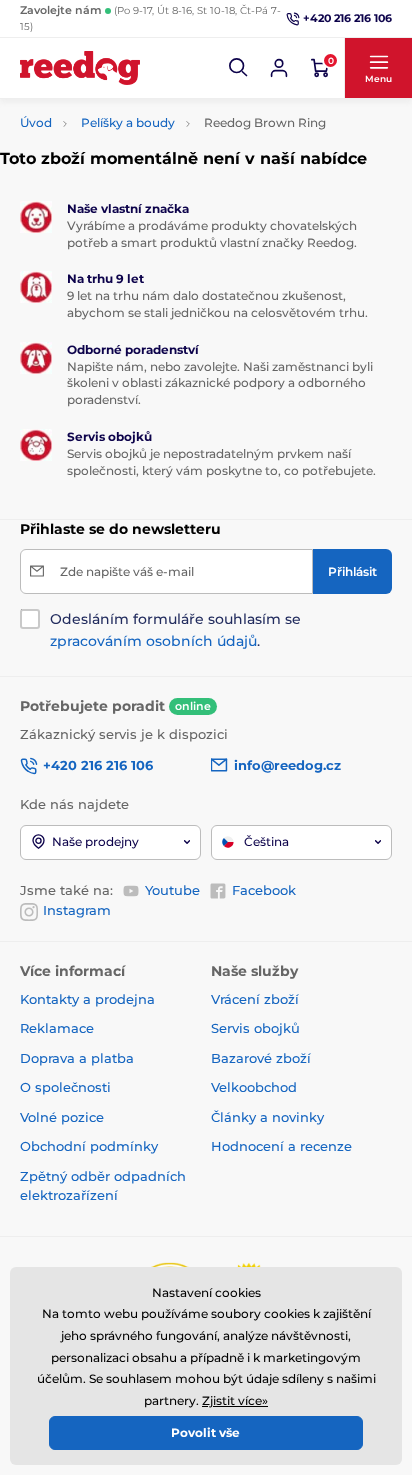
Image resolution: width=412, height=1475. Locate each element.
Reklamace (57, 1028)
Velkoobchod (254, 1087)
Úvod (36, 122)
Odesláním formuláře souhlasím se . (175, 630)
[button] (239, 68)
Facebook (264, 890)
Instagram (77, 910)
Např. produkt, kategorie (148, 109)
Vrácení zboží (255, 999)
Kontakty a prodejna (87, 999)
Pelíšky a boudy (128, 122)
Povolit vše (205, 1432)
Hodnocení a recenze (281, 1146)
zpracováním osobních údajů (153, 641)
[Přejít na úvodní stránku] (80, 68)
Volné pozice (62, 1117)
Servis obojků (255, 1028)
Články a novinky (267, 1117)
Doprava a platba (77, 1058)
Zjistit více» (235, 1400)
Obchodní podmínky (89, 1146)
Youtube (172, 890)
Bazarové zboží (261, 1058)
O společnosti (65, 1087)
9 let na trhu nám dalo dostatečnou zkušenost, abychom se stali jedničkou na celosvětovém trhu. (217, 304)
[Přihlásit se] (279, 68)
